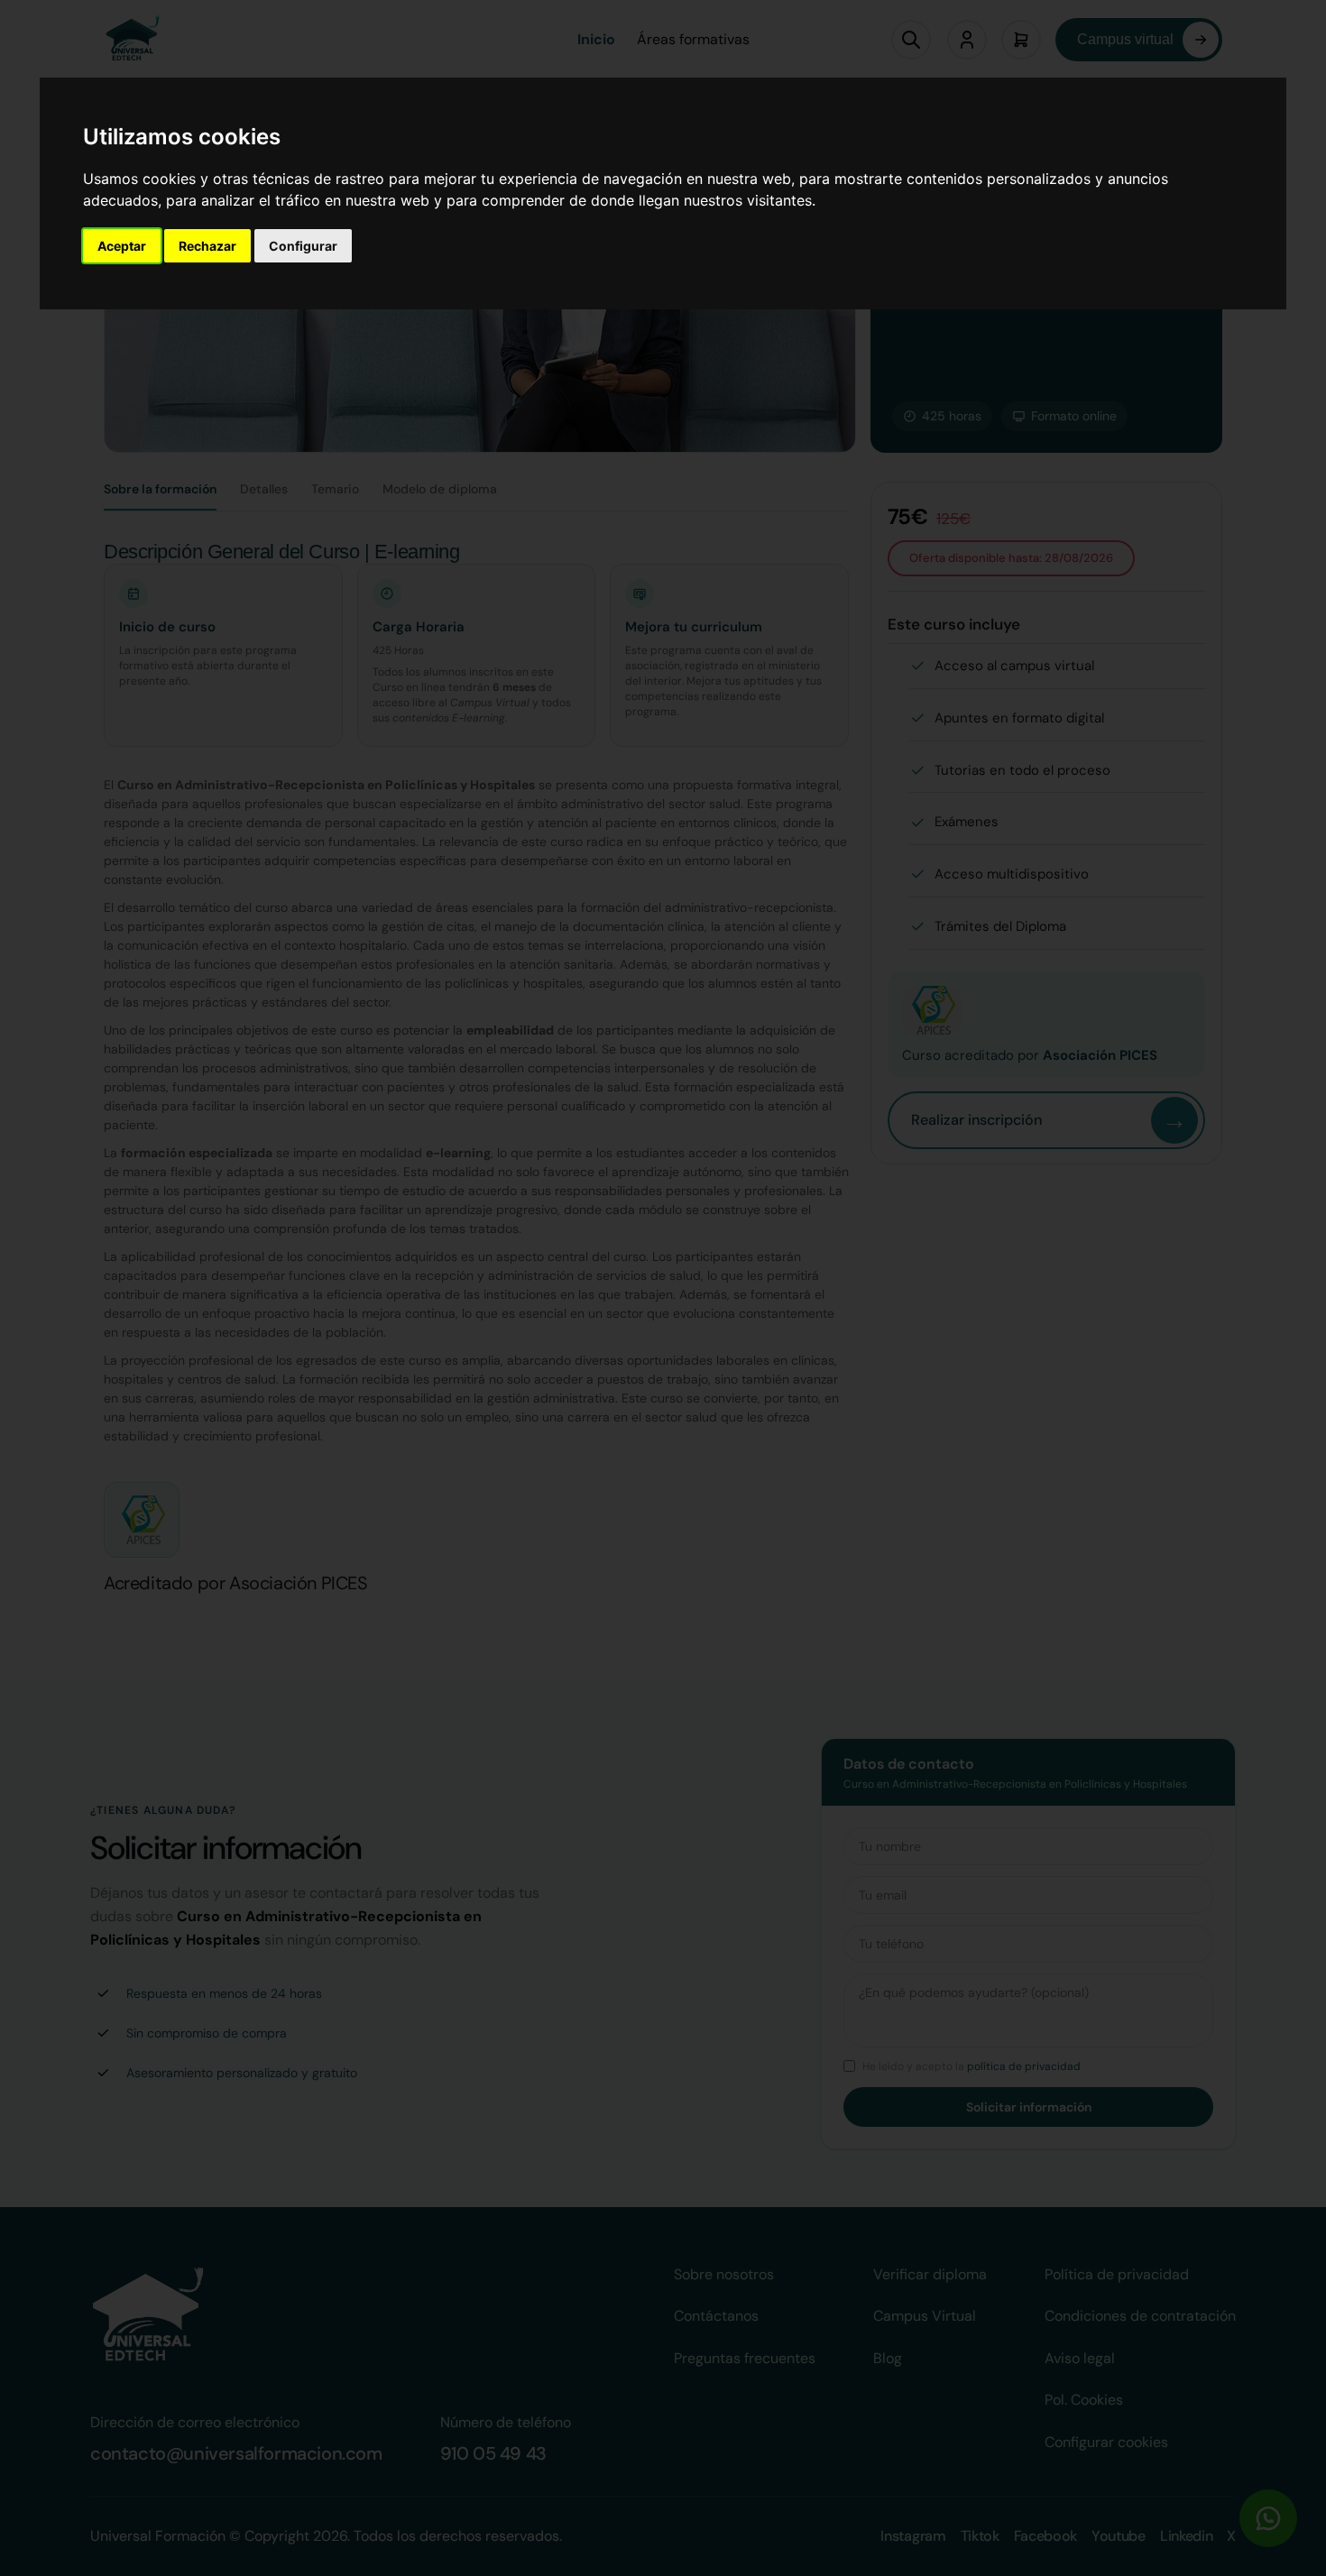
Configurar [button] (303, 246)
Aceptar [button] (122, 246)
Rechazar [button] (207, 246)
